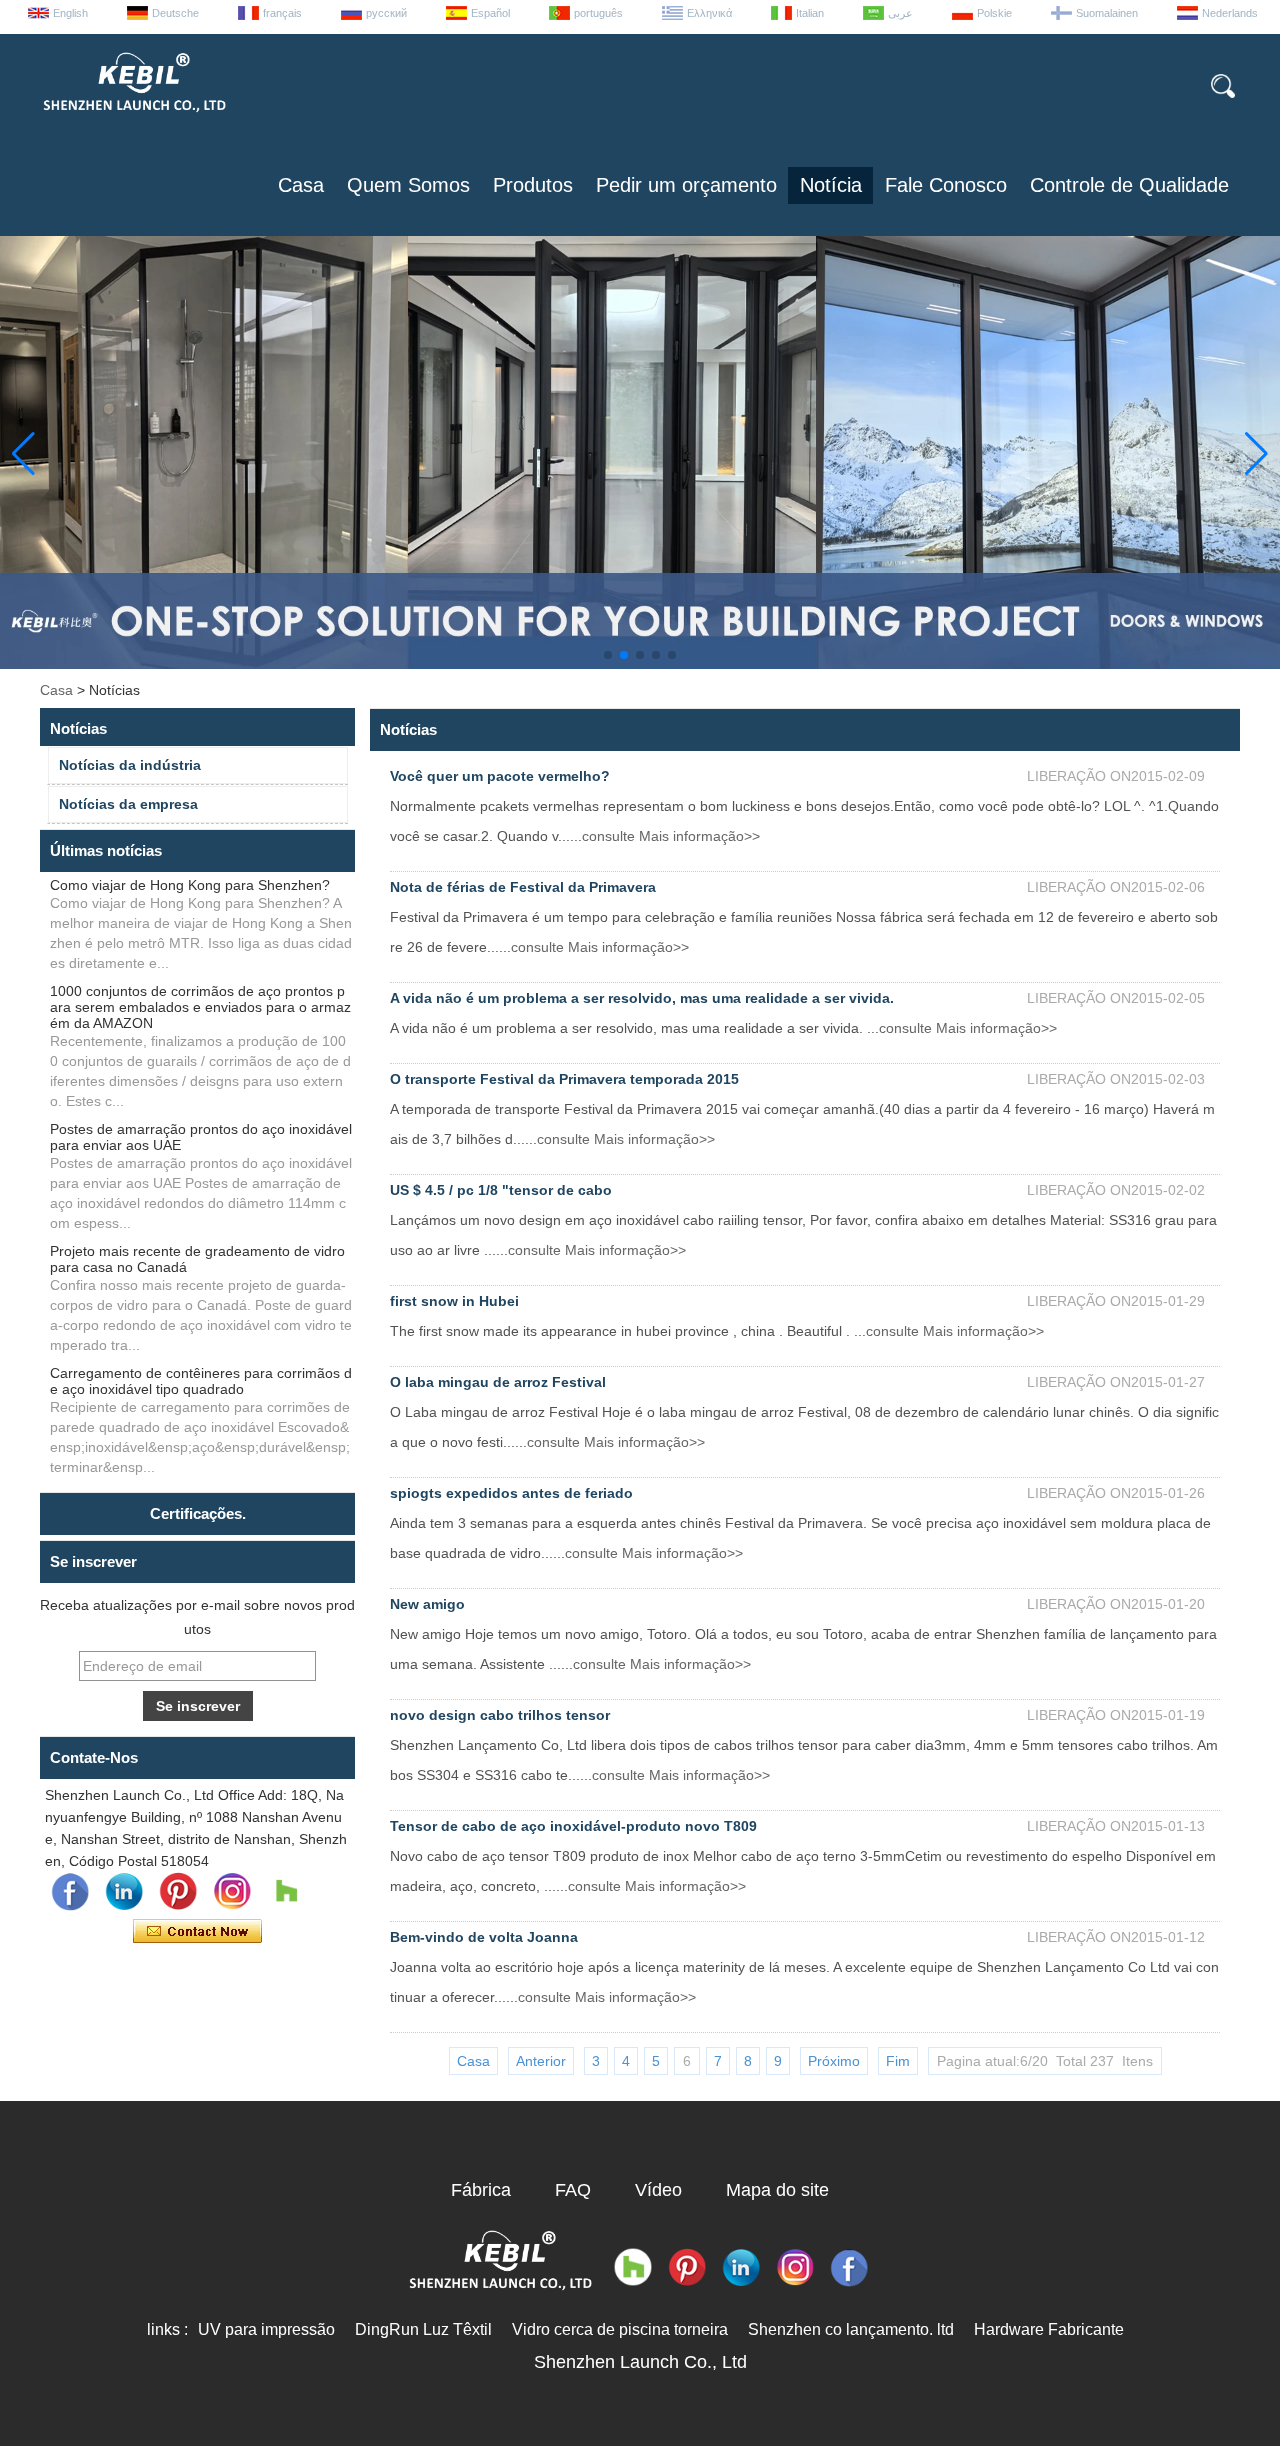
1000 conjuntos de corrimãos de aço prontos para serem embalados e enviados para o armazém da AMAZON (200, 1007)
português (598, 13)
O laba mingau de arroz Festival (498, 1382)
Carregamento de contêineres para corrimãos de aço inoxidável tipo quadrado (201, 1381)
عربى (900, 13)
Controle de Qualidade (1129, 185)
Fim (898, 2061)
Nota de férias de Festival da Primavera (523, 887)
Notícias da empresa (128, 804)
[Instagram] (232, 1892)
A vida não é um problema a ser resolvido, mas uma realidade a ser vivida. (642, 998)
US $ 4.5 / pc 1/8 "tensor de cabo (501, 1190)
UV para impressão (266, 2329)
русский (386, 13)
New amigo (427, 1604)
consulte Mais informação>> (671, 836)
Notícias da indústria (130, 765)
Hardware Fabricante (1049, 2329)
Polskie (994, 13)
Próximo (834, 2061)
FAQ (573, 2190)
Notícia (831, 185)
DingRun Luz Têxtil (423, 2329)
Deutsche (175, 13)
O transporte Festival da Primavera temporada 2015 (564, 1079)
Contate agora (197, 1932)
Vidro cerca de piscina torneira (620, 2329)
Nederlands (1230, 13)
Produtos (533, 185)
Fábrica (481, 2190)
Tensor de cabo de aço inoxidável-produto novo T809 (573, 1826)
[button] (608, 655)
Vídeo (658, 2190)
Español (490, 13)
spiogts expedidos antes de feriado (511, 1493)
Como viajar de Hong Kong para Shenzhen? (190, 885)
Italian (810, 13)
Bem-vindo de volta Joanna (484, 1937)
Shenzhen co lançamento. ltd (851, 2329)
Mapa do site (777, 2190)
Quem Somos (408, 185)
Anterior (541, 2061)
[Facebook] (70, 1892)
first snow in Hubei (454, 1301)
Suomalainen (1107, 13)
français (282, 13)
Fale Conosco (946, 185)
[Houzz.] (286, 1892)
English (70, 13)
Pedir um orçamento (686, 185)
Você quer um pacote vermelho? (500, 776)
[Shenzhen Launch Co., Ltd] (133, 120)
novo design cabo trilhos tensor (500, 1715)
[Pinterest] (178, 1892)
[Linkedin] (124, 1892)
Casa (301, 185)
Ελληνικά (709, 13)
